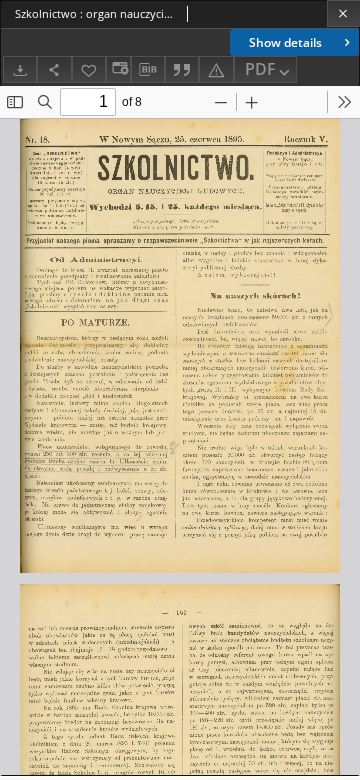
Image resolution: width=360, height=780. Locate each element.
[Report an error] (216, 69)
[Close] (343, 13)
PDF (260, 69)
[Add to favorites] (89, 69)
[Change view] (118, 69)
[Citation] (182, 69)
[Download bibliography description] (148, 70)
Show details (285, 42)
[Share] (54, 69)
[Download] (20, 69)
